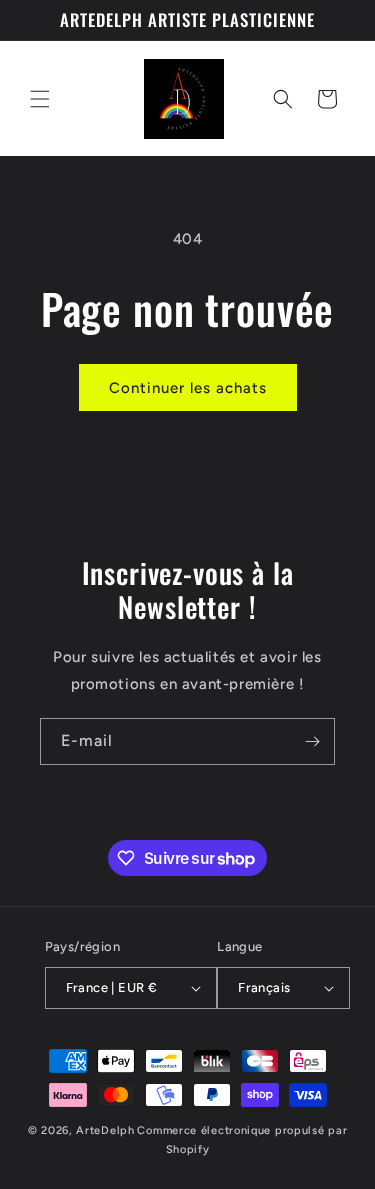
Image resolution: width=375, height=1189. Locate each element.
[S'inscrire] (312, 741)
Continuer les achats (188, 388)
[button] (40, 99)
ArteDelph (105, 1130)
